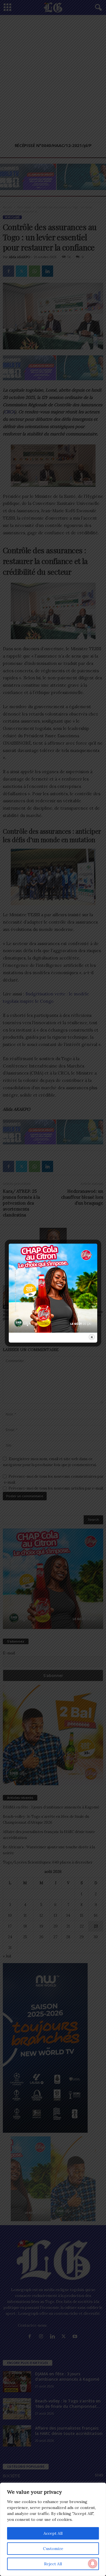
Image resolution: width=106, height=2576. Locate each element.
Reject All (53, 2564)
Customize (53, 2549)
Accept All (53, 2533)
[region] (53, 2529)
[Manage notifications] (93, 2564)
